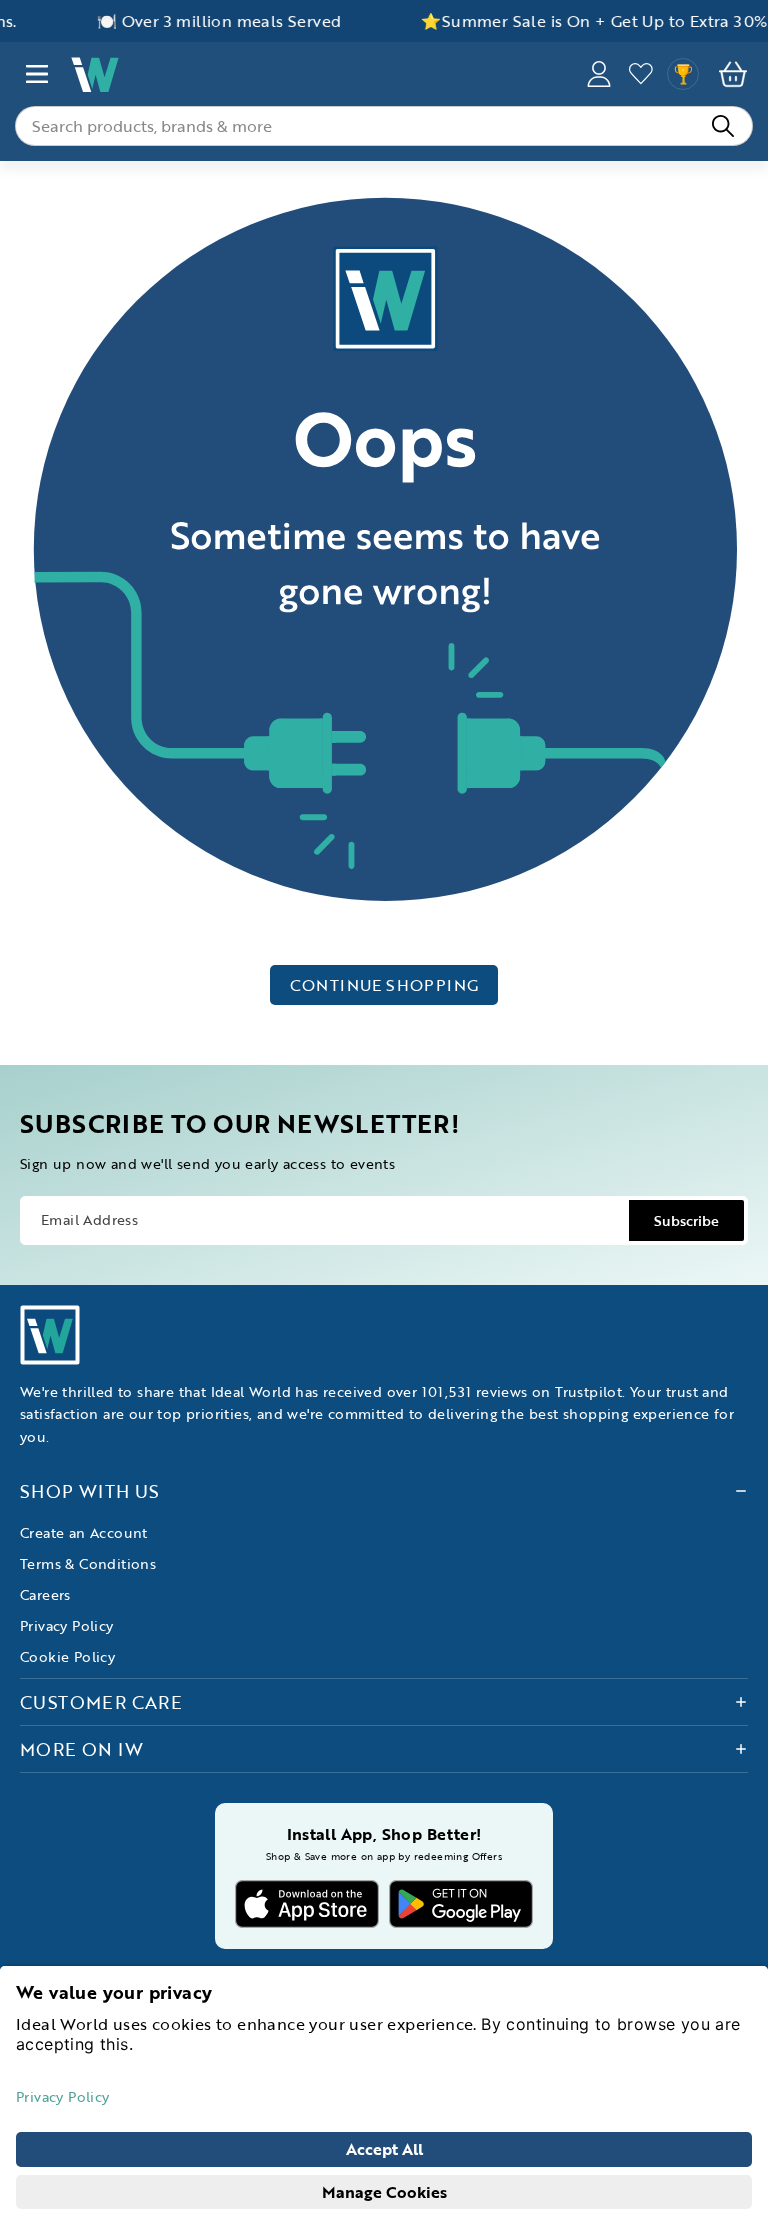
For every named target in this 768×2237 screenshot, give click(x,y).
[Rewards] (683, 74)
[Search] (723, 126)
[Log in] (641, 74)
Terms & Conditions (88, 1563)
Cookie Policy (67, 1656)
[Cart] (733, 74)
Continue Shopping (384, 985)
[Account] (599, 74)
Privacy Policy (67, 1625)
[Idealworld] (318, 74)
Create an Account (84, 1532)
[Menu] (37, 74)
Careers (45, 1594)
